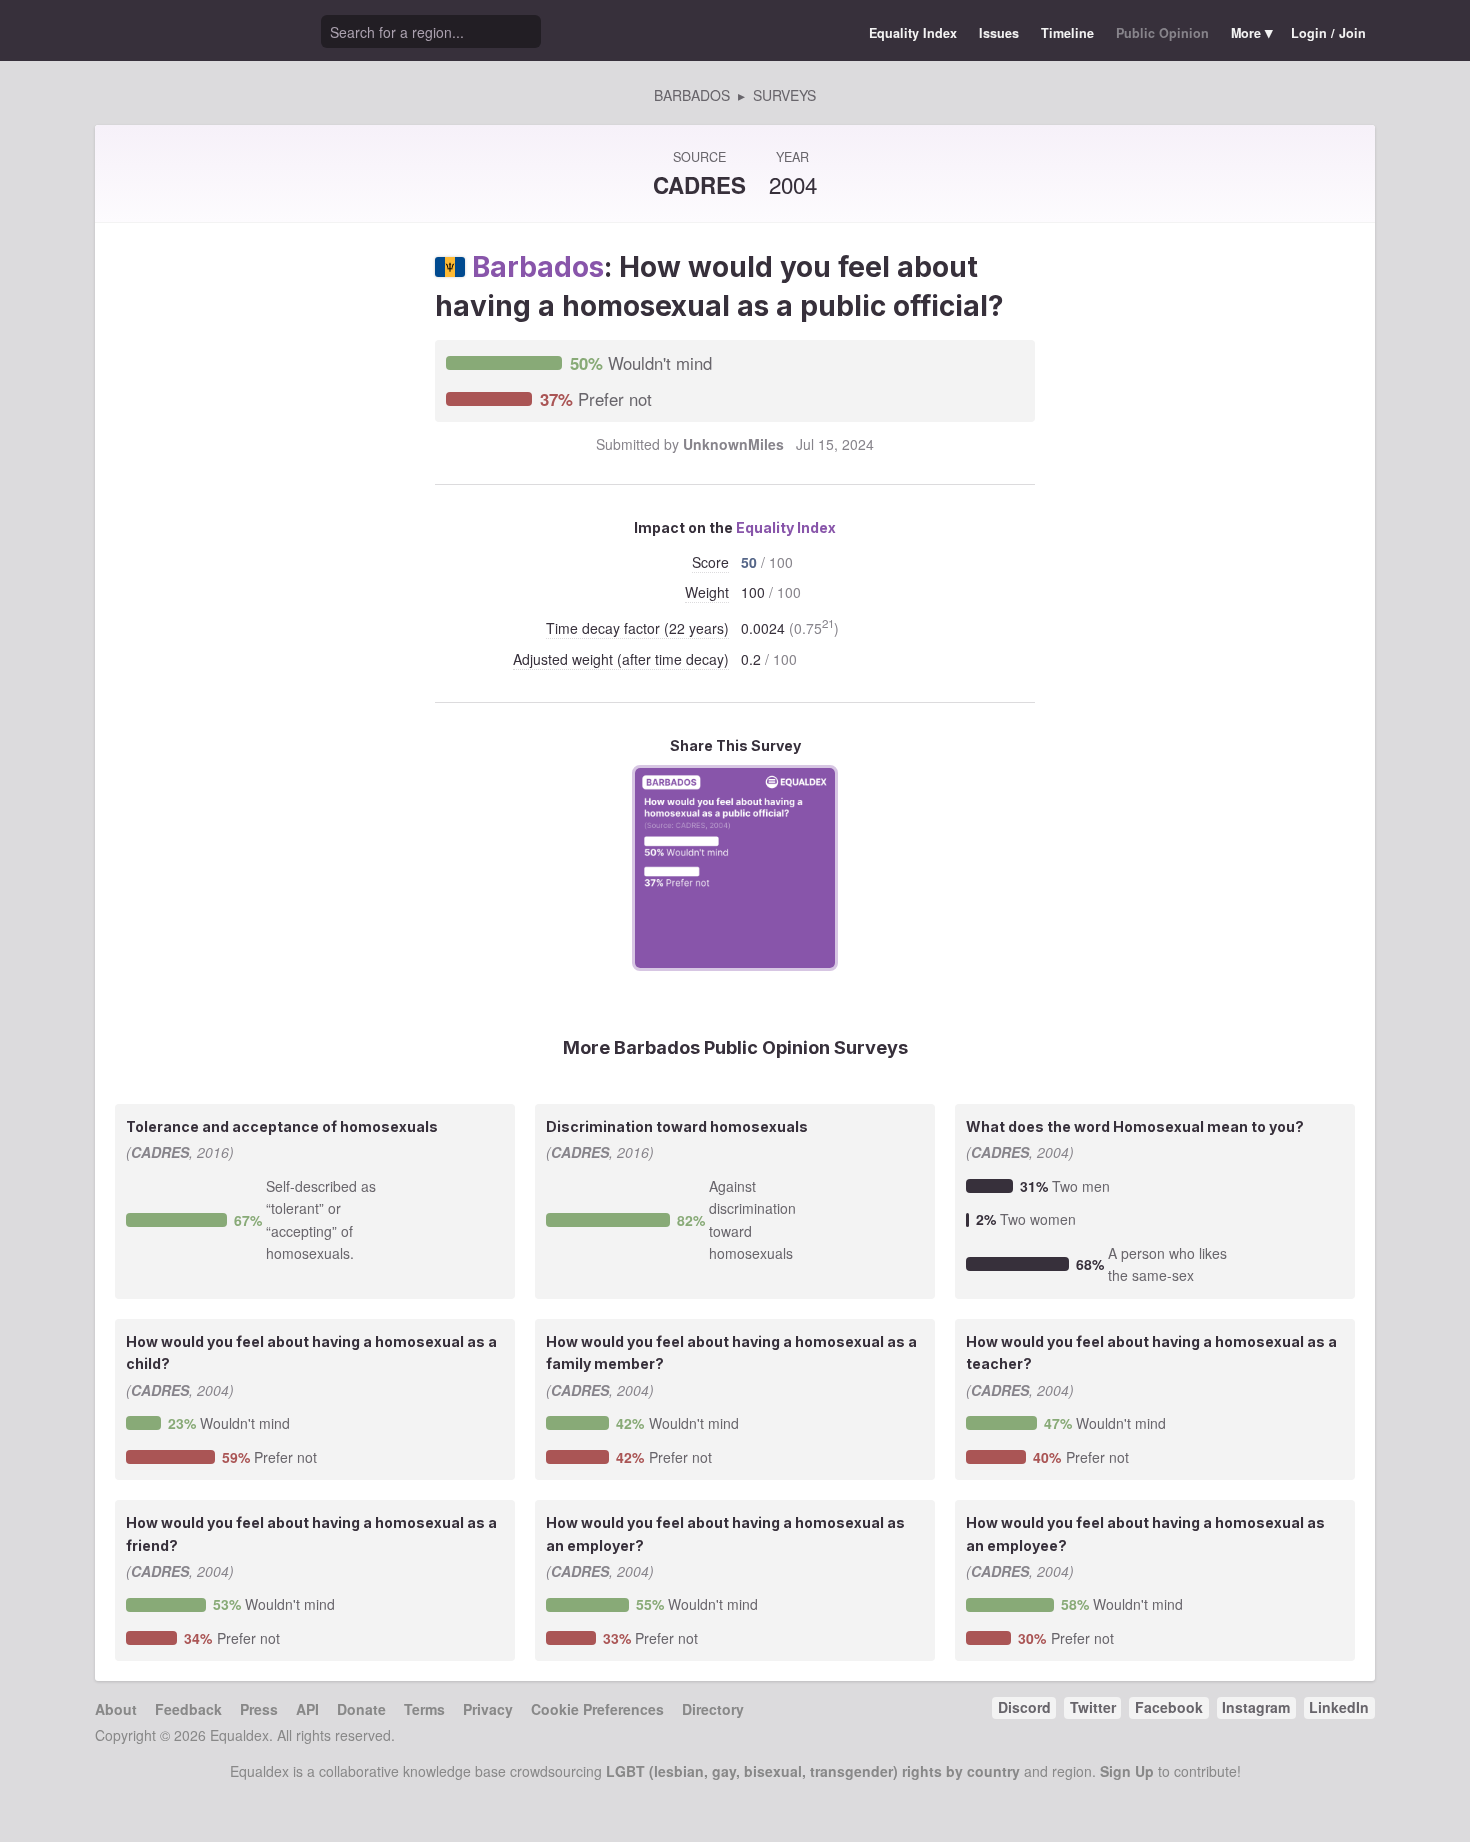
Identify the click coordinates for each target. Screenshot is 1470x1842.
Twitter (1093, 1707)
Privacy (488, 1709)
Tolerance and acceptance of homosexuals (282, 1126)
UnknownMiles (733, 444)
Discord (1024, 1707)
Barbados (538, 267)
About (116, 1709)
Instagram (1256, 1707)
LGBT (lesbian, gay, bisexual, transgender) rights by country (813, 1771)
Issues (999, 33)
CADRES (699, 185)
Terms (424, 1709)
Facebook (1169, 1707)
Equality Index (913, 33)
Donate (361, 1709)
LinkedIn (1339, 1707)
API (307, 1709)
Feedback (188, 1709)
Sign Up (1127, 1771)
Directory (713, 1709)
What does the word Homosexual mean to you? (1135, 1126)
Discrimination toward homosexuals (677, 1126)
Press (259, 1709)
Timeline (1067, 33)
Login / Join (1328, 33)
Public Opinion (1162, 33)
